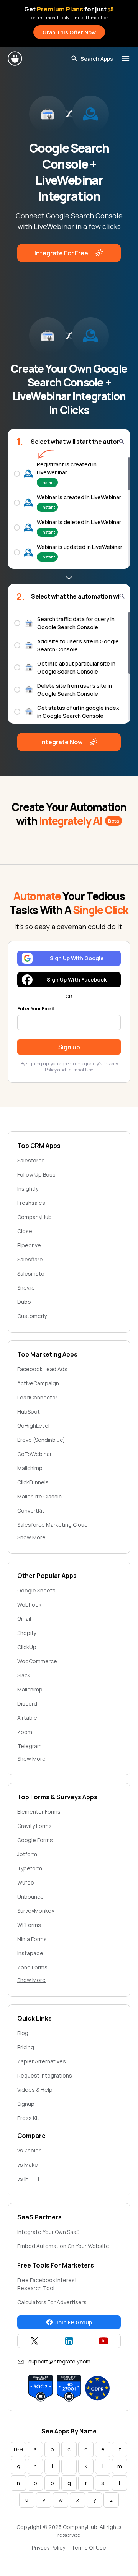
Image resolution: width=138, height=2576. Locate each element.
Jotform (27, 1854)
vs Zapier (29, 2150)
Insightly (28, 1189)
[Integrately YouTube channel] (103, 2341)
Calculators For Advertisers (52, 2302)
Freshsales (31, 1203)
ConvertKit (31, 1510)
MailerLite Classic (39, 1496)
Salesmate (31, 1273)
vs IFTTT (29, 2179)
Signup (26, 2104)
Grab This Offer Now (69, 32)
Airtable (27, 1718)
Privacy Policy (48, 2548)
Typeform (30, 1868)
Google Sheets (36, 1590)
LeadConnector (37, 1397)
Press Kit (28, 2118)
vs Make (28, 2165)
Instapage (30, 1953)
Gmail (24, 1619)
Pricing (26, 2047)
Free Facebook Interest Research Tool (47, 2284)
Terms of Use (80, 1070)
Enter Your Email (35, 1009)
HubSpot (29, 1411)
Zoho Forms (32, 1967)
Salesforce (31, 1160)
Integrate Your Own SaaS (48, 2232)
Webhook (29, 1605)
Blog (23, 2033)
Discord (27, 1704)
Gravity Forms (34, 1826)
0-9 (18, 2449)
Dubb (24, 1302)
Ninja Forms (32, 1939)
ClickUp (27, 1647)
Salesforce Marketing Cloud (53, 1525)
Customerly (32, 1316)
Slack (24, 1675)
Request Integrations (45, 2075)
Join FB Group (74, 2322)
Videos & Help (35, 2090)
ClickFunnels (33, 1482)
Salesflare (30, 1259)
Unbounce (30, 1897)
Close (25, 1231)
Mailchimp (30, 1468)
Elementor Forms (39, 1812)
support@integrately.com (59, 2361)
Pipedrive (29, 1245)
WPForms (29, 1925)
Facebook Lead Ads (42, 1369)
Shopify (27, 1633)
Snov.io (26, 1288)
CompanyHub (34, 1217)
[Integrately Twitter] (35, 2341)
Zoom (25, 1732)
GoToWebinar (34, 1454)
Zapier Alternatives (42, 2061)
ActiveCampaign (38, 1383)
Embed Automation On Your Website (63, 2246)
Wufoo (26, 1882)
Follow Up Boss (36, 1174)
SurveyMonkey (36, 1911)
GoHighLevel (33, 1426)
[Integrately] (15, 58)
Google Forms (35, 1840)
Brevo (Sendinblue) (41, 1440)
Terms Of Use (89, 2548)
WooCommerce (37, 1661)
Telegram (30, 1746)
